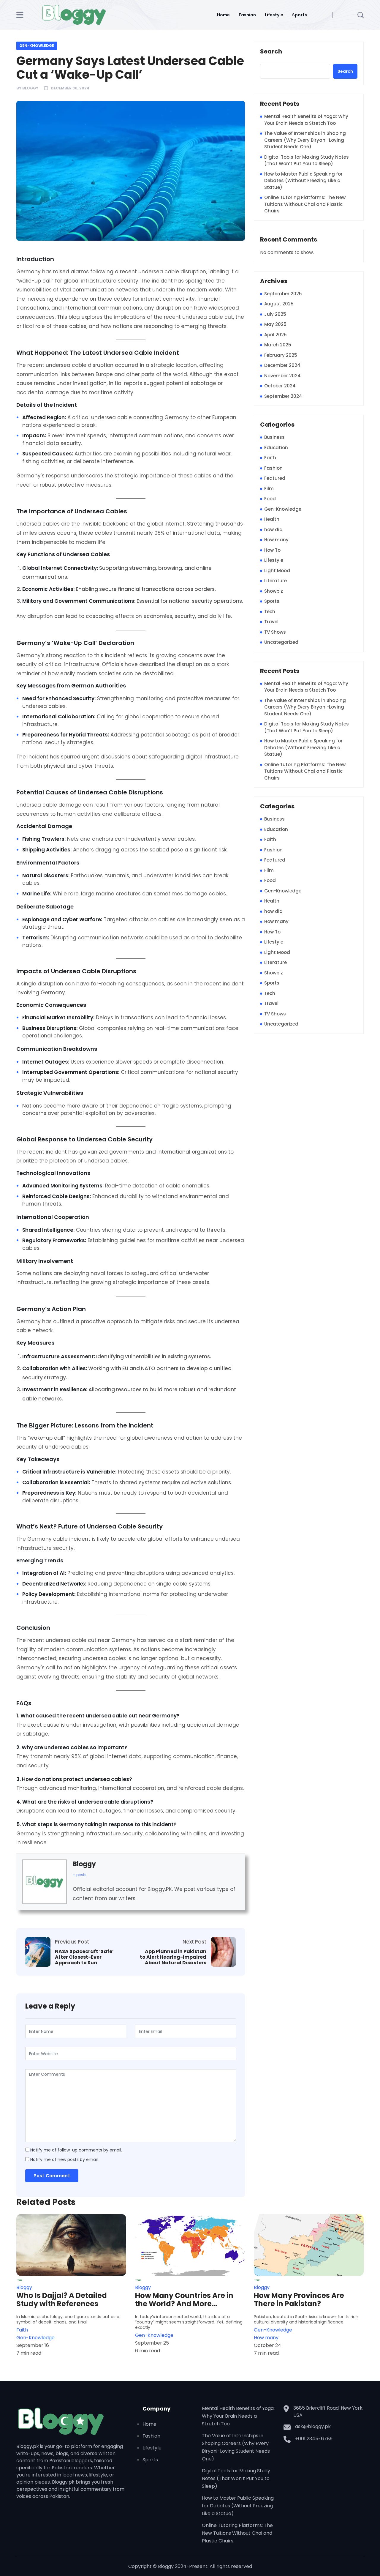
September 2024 (283, 396)
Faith (270, 458)
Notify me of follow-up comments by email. (76, 2150)
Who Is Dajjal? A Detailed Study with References (62, 2300)
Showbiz (274, 591)
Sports (300, 15)
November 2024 (282, 376)
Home (223, 15)
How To (272, 550)
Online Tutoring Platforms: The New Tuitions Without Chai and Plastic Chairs (305, 204)
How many (276, 540)
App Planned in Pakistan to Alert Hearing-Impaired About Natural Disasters (173, 1957)
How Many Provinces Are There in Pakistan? (299, 2300)
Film (269, 489)
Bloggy (30, 88)
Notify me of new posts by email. (64, 2159)
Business (274, 437)
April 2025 (275, 335)
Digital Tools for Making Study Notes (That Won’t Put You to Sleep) (307, 160)
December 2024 (282, 365)
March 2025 (278, 345)
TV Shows (275, 632)
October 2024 (280, 386)
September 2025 (283, 294)
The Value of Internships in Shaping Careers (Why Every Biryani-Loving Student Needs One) (305, 140)
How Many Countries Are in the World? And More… (184, 2300)
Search (271, 52)
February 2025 (281, 355)
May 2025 (275, 324)
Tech (270, 612)
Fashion (247, 15)
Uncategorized (281, 642)
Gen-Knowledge (37, 46)
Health (272, 519)
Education (276, 448)
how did (273, 530)
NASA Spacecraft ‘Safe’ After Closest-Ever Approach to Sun (84, 1957)
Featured (275, 478)
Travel (271, 622)
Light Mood (277, 571)
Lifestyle (274, 15)
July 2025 (275, 314)
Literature (275, 581)
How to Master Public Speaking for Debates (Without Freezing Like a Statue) (303, 181)
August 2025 (279, 304)
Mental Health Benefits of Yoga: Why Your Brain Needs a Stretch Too (306, 120)
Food (270, 499)
